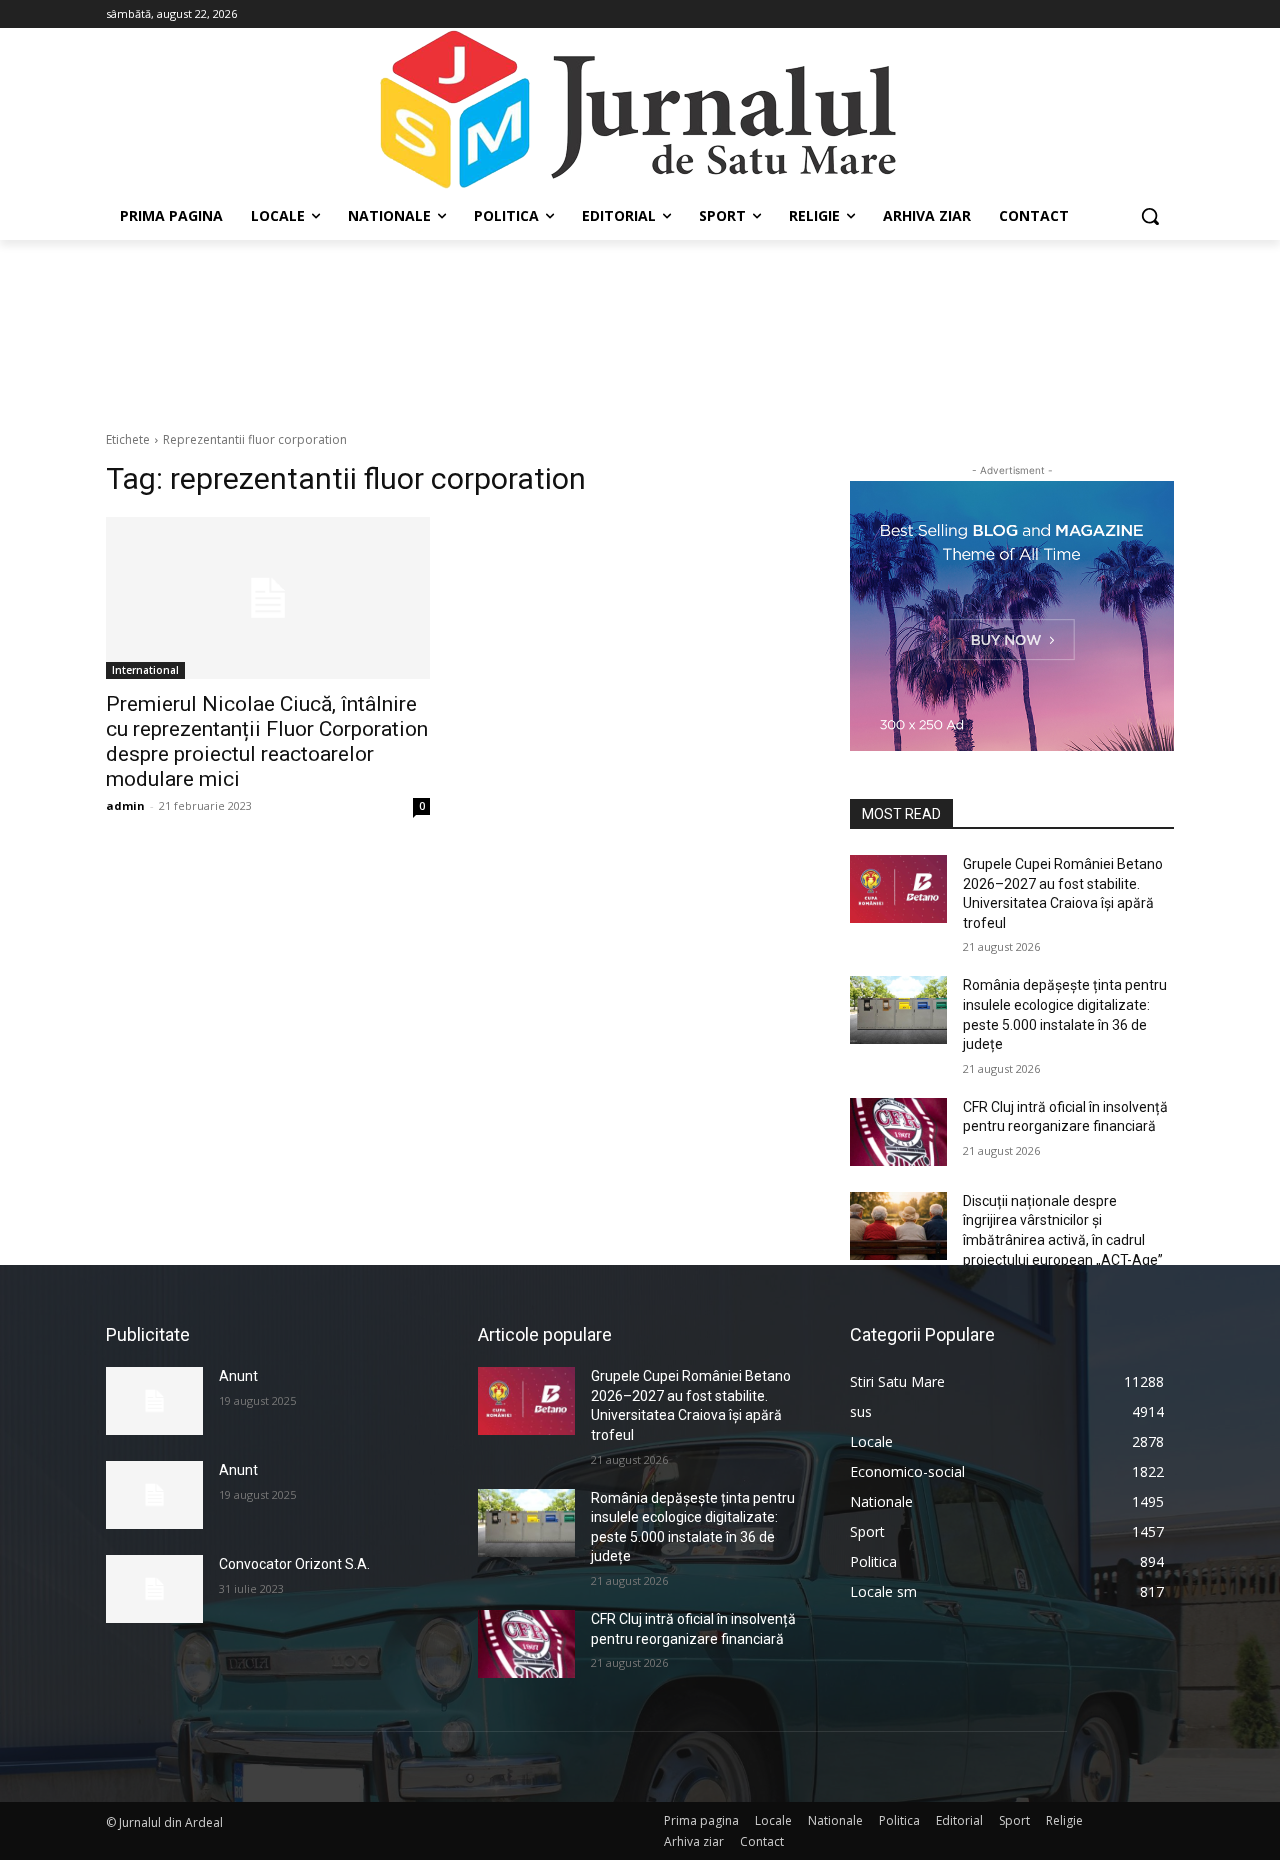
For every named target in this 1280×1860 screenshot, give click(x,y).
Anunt (238, 1376)
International (145, 670)
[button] (1150, 216)
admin (125, 805)
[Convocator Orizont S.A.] (154, 1589)
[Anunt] (154, 1401)
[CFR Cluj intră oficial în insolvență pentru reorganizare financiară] (898, 1132)
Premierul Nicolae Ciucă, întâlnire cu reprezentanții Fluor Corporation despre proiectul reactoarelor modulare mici (267, 741)
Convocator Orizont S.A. (294, 1564)
